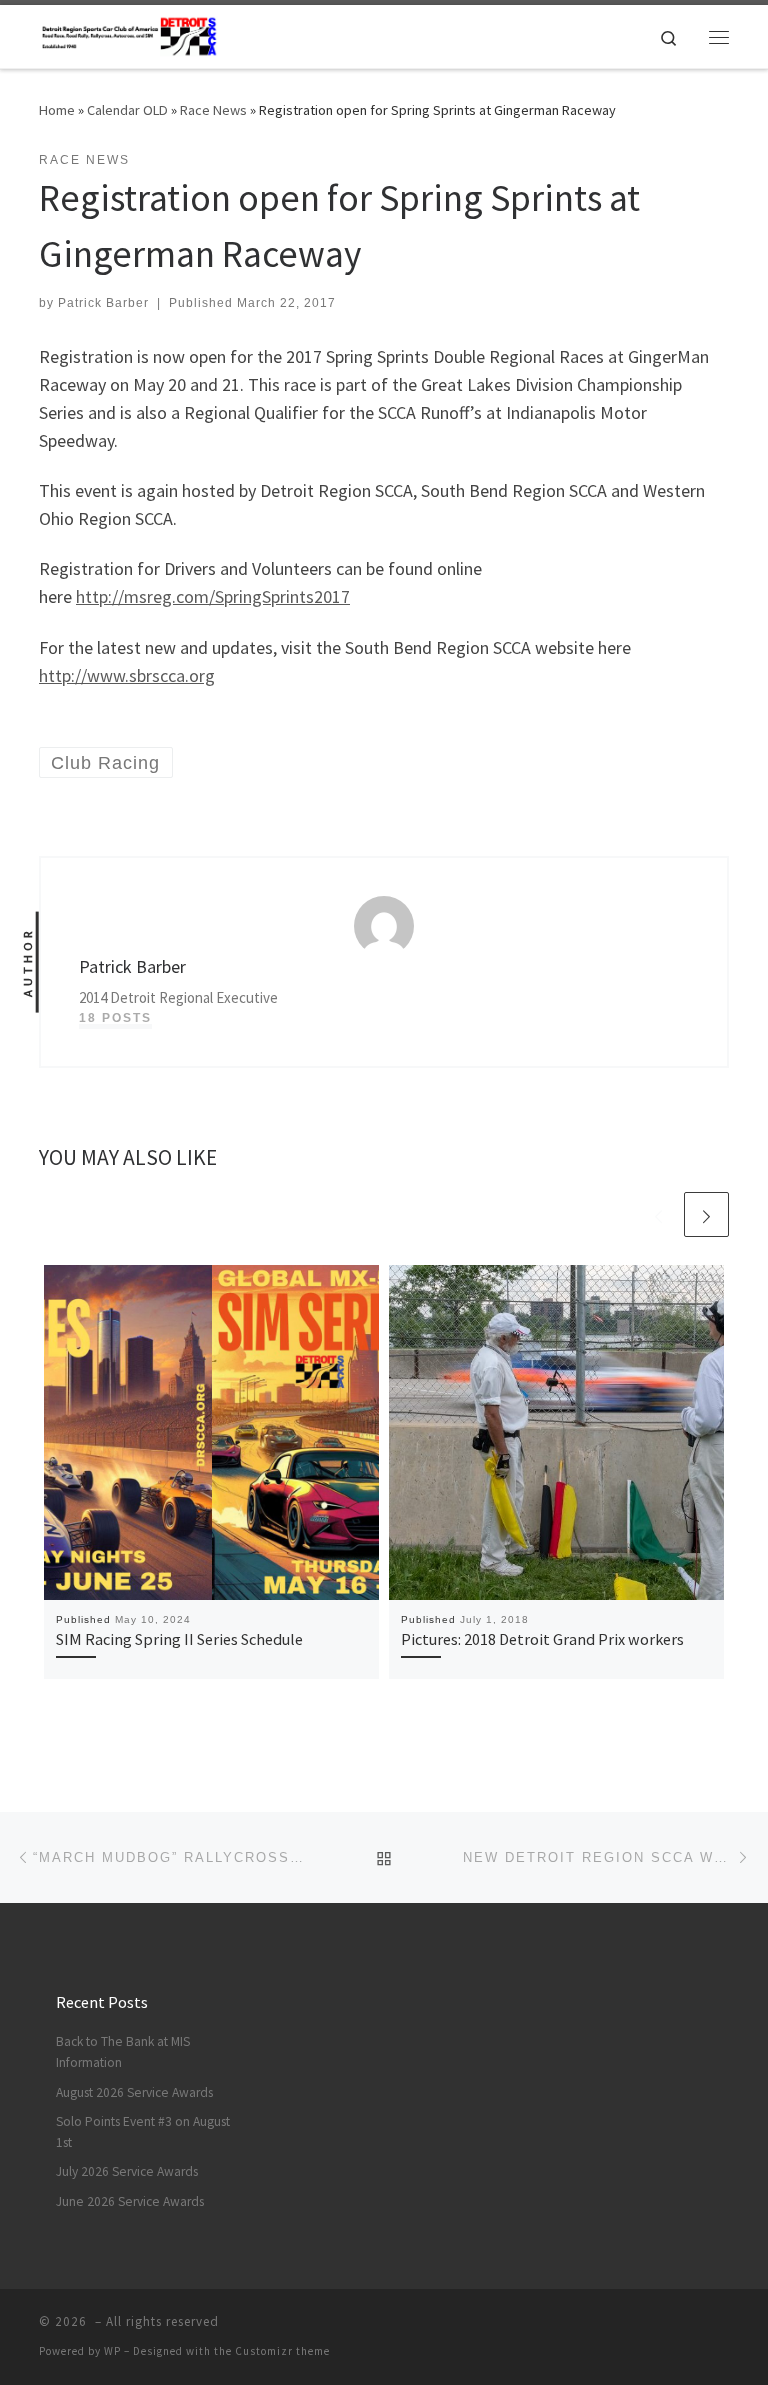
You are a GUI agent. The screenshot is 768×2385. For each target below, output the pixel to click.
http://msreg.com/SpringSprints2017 (213, 596)
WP (112, 2351)
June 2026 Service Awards (130, 2201)
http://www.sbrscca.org (127, 675)
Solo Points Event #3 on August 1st (143, 2132)
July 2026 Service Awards (127, 2171)
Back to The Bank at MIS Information (123, 2052)
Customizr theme (282, 2351)
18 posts (115, 1018)
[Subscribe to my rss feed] (695, 2327)
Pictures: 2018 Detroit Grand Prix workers (542, 1639)
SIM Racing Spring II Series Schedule (179, 1639)
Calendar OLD (127, 110)
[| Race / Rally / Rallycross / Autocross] (129, 34)
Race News (213, 110)
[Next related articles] (706, 1214)
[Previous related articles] (658, 1214)
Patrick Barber (103, 303)
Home (57, 110)
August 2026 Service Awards (134, 2092)
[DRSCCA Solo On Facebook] (723, 2327)
